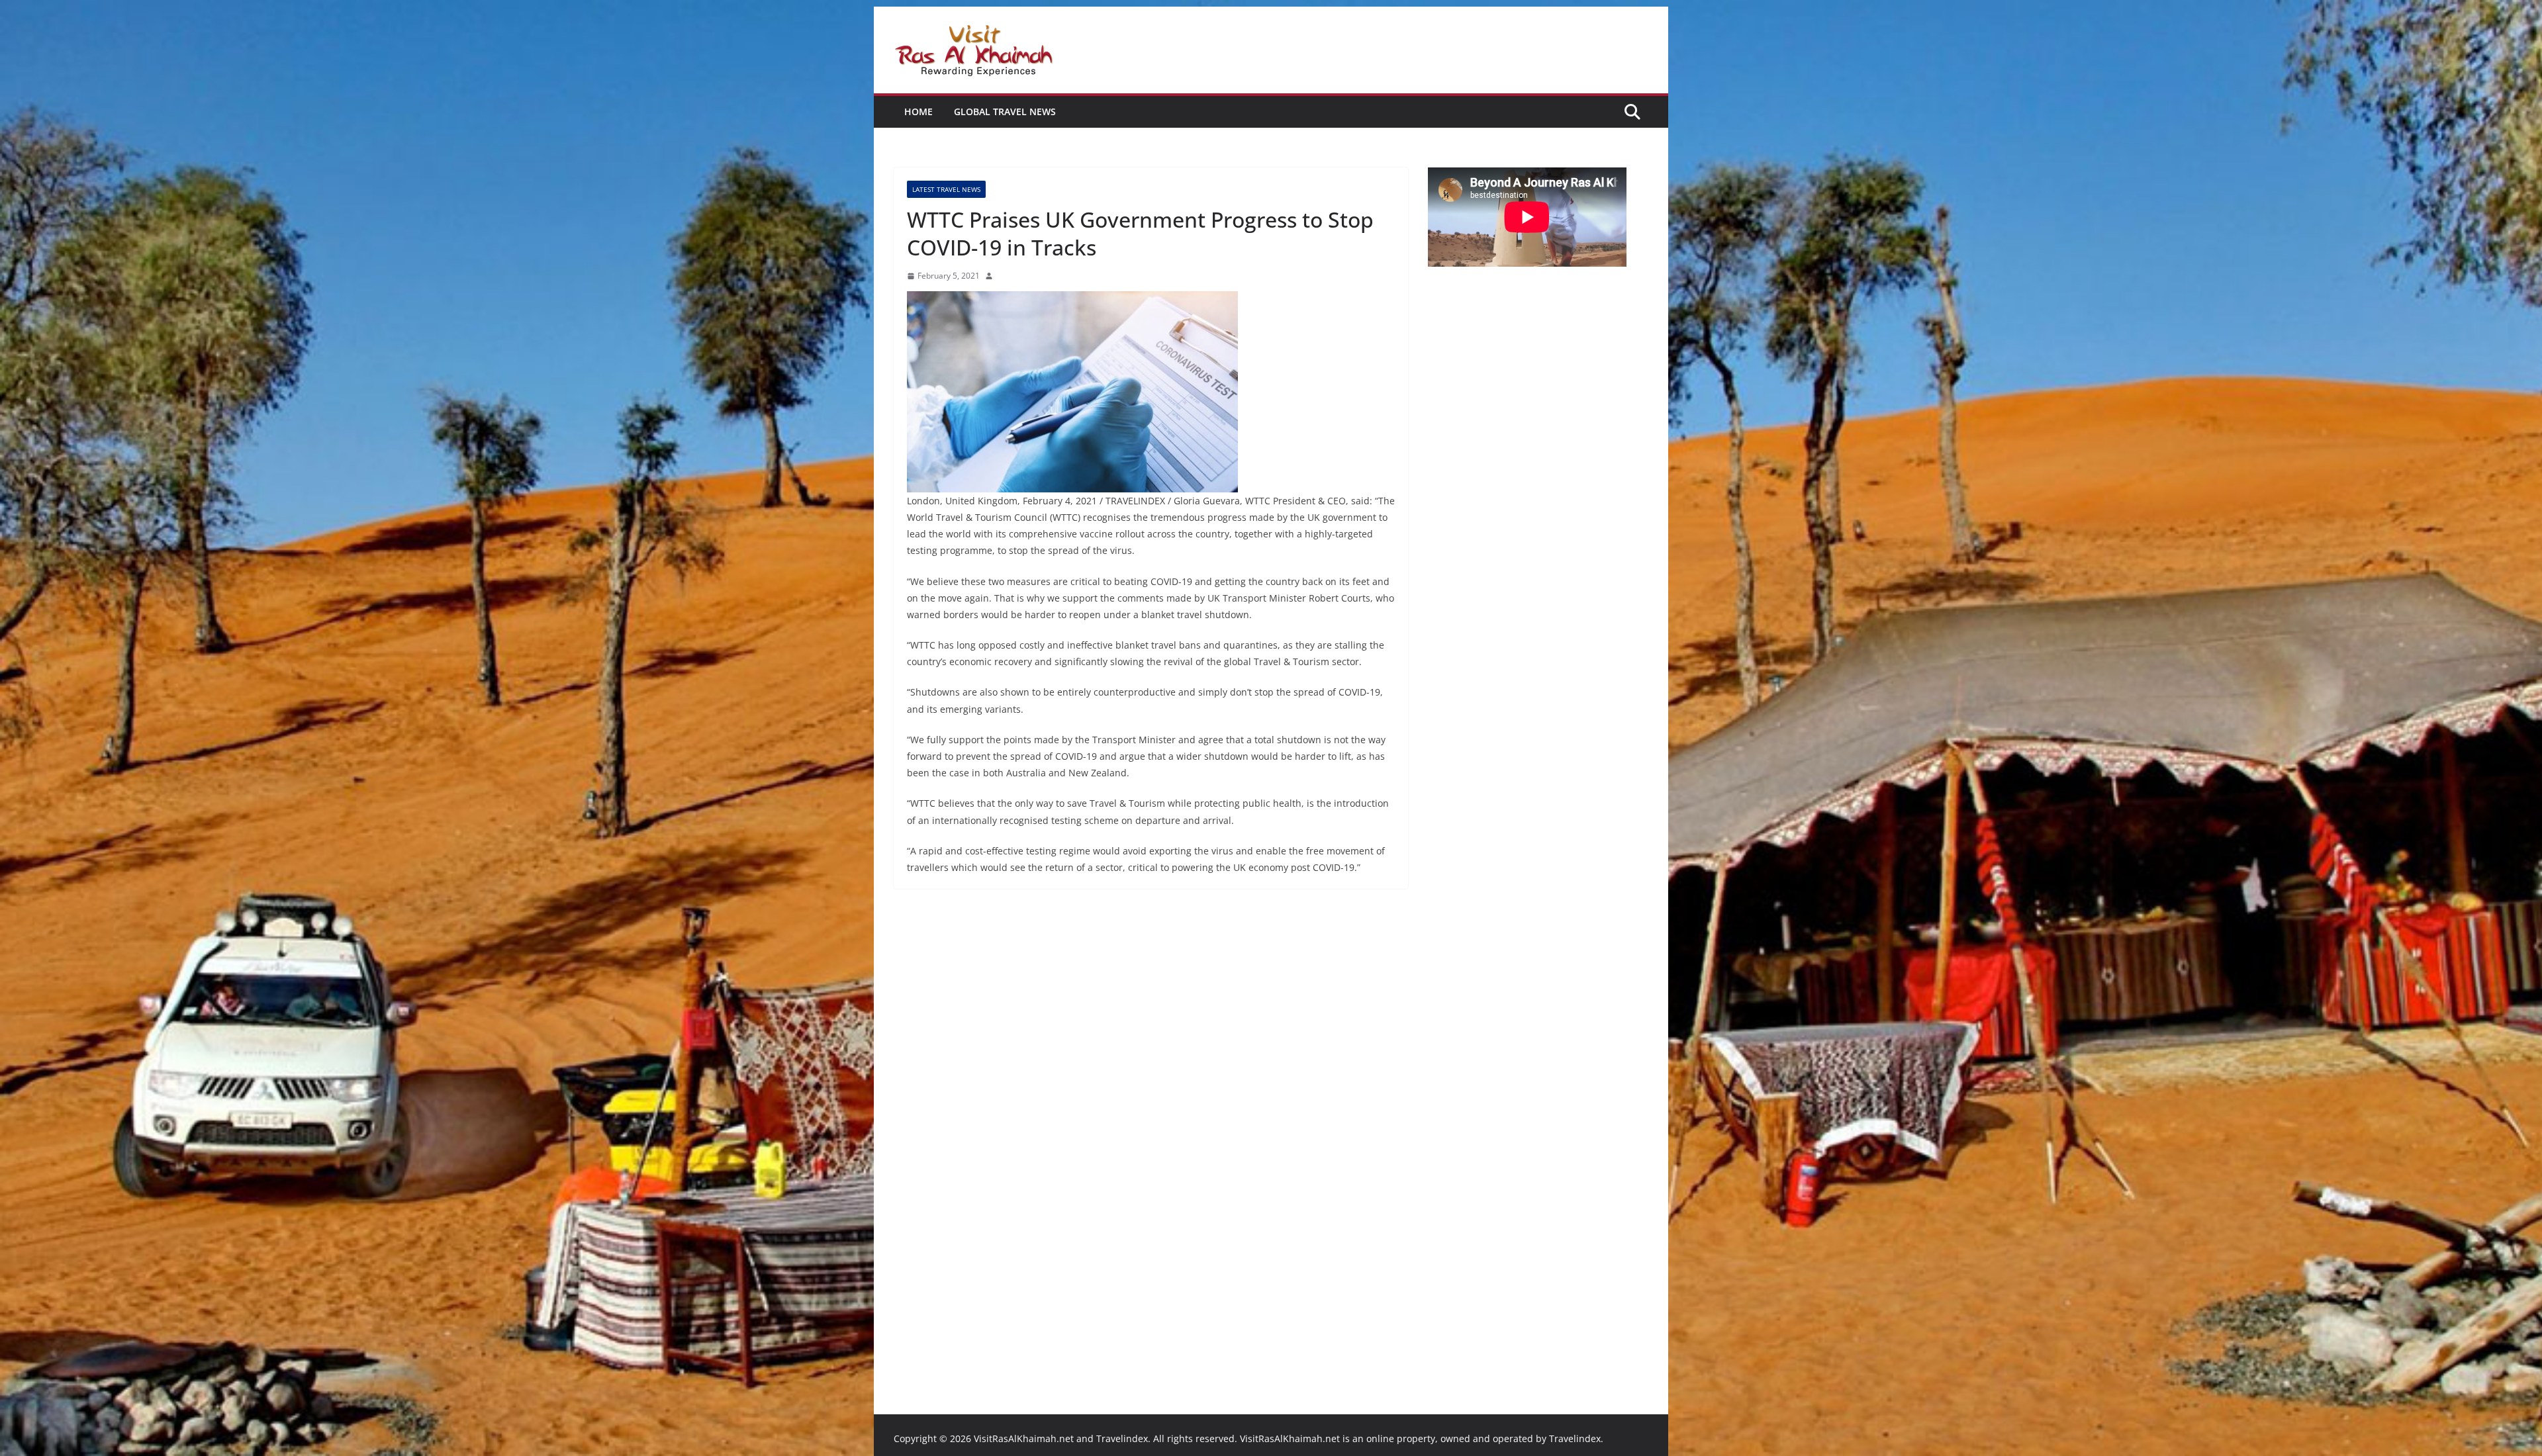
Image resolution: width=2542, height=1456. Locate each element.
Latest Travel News (946, 189)
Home (918, 112)
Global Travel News (1005, 112)
